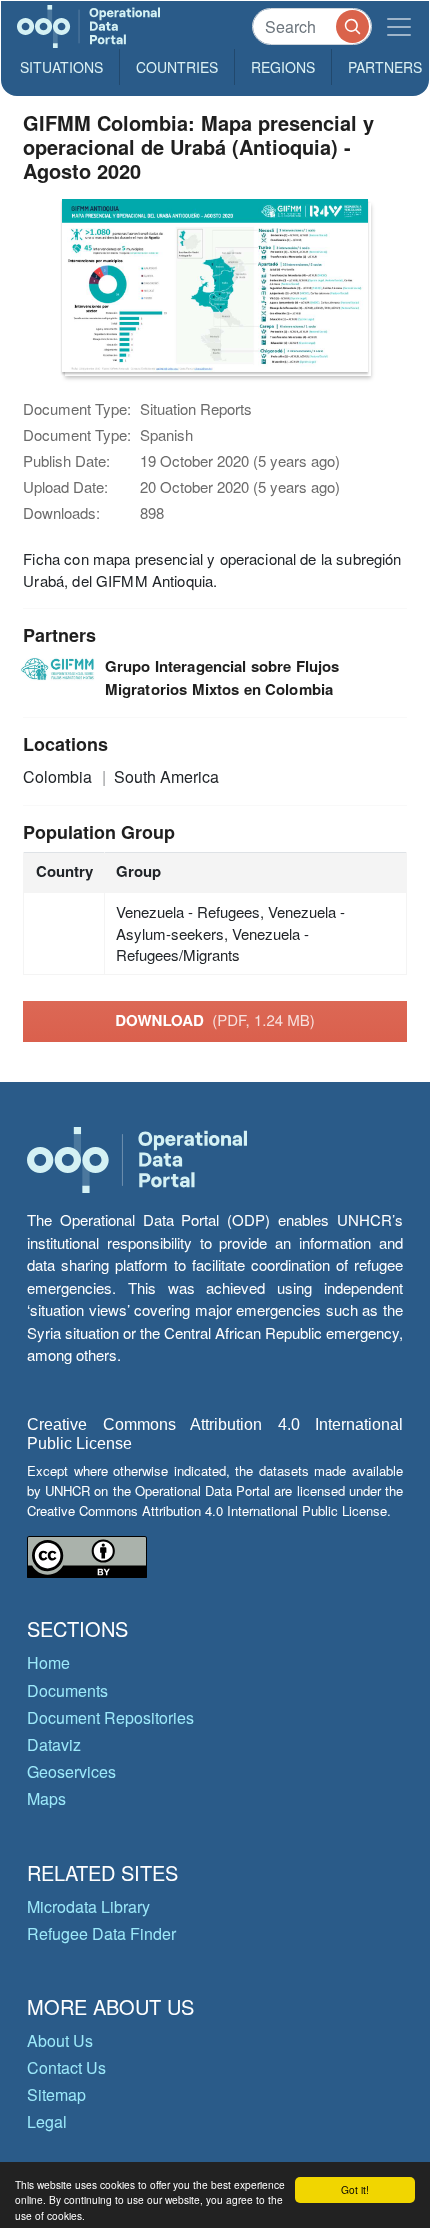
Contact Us (66, 2067)
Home (48, 1662)
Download (215, 1020)
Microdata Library (88, 1906)
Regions (283, 67)
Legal (47, 2121)
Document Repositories (110, 1717)
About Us (60, 2040)
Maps (46, 1798)
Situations (61, 67)
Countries (177, 67)
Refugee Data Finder (101, 1933)
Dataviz (54, 1744)
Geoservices (71, 1771)
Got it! (355, 2189)
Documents (67, 1690)
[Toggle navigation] (399, 26)
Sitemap (56, 2094)
